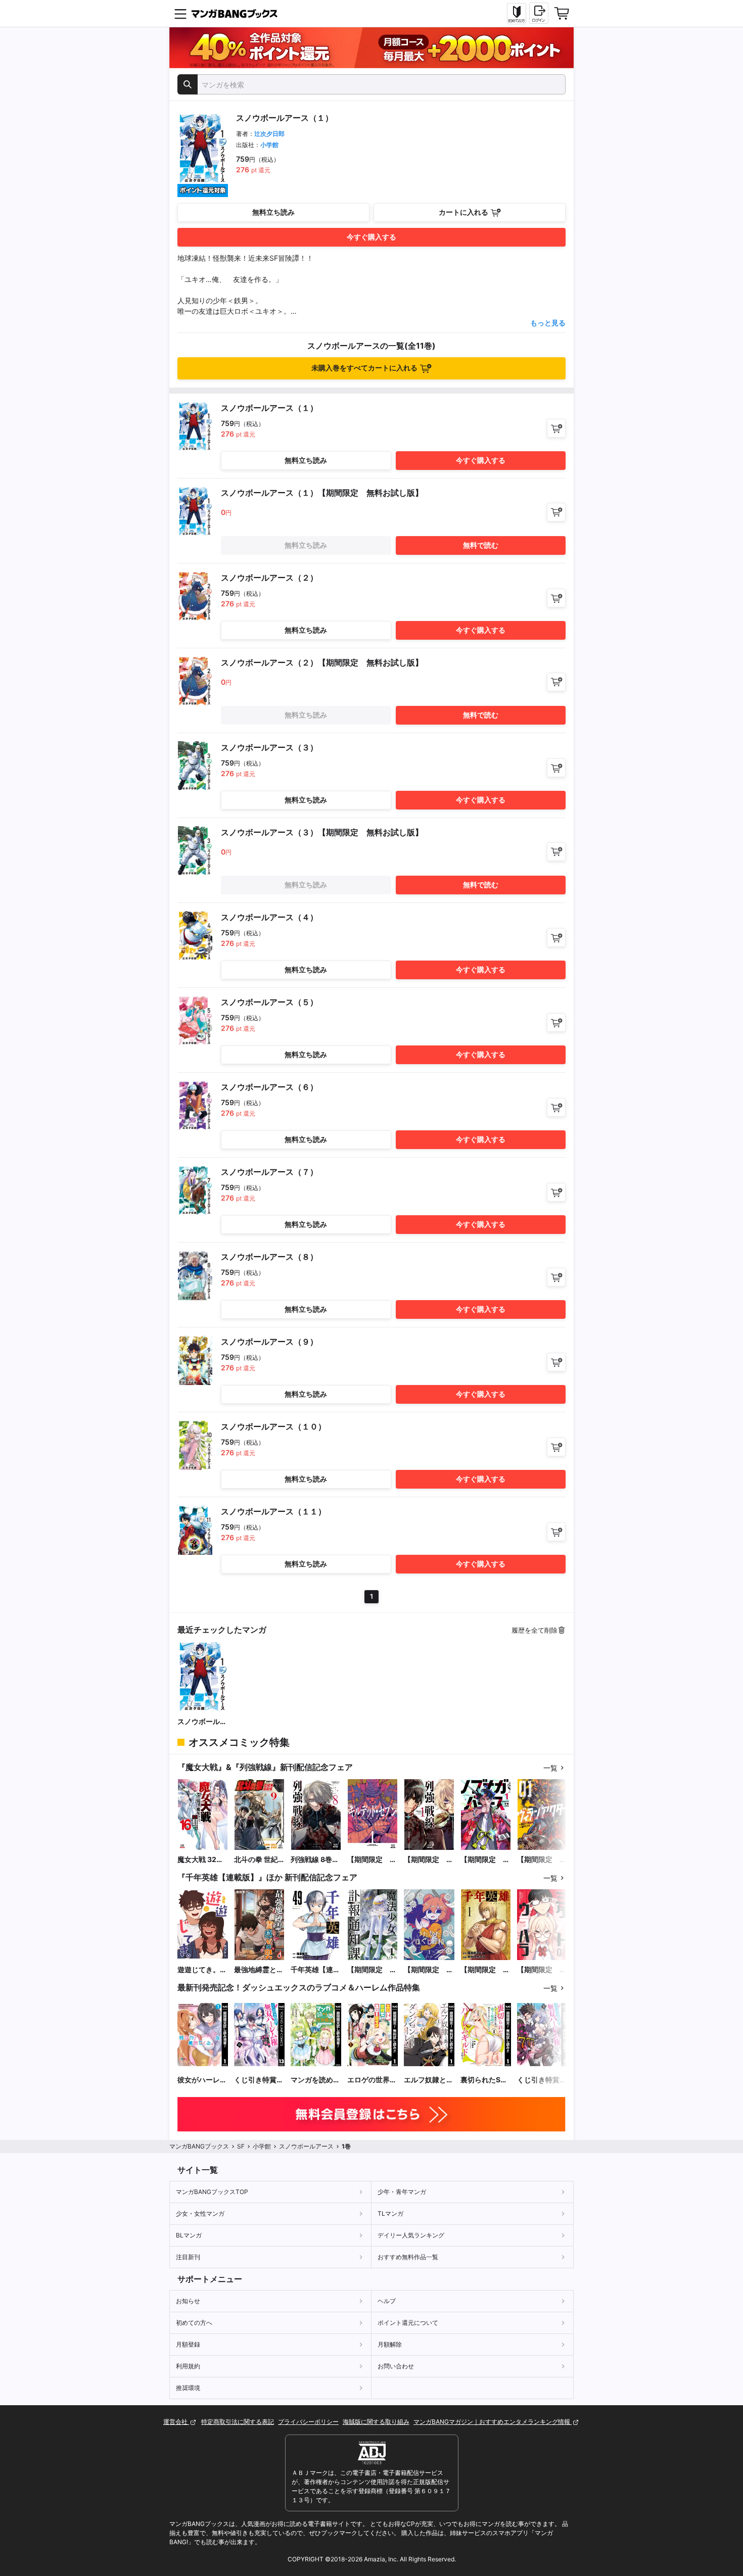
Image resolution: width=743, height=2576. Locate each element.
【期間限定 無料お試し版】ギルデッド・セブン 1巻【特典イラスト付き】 (372, 1860)
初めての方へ (194, 2323)
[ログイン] (539, 13)
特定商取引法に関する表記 (238, 2422)
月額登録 (188, 2344)
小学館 (269, 145)
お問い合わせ (396, 2366)
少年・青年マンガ (402, 2192)
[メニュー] (180, 14)
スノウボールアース (202, 1722)
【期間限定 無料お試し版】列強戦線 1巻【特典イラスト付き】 (429, 1860)
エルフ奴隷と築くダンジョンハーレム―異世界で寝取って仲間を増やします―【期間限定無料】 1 (429, 2080)
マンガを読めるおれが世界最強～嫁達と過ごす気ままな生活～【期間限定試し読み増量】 (315, 2080)
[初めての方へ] (517, 14)
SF (241, 2146)
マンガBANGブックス (199, 2146)
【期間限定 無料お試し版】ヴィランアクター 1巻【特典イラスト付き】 (542, 1860)
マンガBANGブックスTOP (212, 2192)
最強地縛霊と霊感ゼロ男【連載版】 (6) (259, 1970)
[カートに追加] (556, 428)
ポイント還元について (408, 2323)
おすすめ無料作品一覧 (408, 2257)
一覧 (550, 1768)
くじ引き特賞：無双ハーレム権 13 (259, 2080)
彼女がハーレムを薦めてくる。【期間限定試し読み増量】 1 (202, 2080)
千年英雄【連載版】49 (315, 1970)
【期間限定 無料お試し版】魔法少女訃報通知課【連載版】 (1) (372, 1970)
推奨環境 (188, 2388)
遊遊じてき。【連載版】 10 (200, 1970)
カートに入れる (463, 212)
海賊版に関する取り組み (376, 2422)
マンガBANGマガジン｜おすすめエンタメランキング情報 (493, 2422)
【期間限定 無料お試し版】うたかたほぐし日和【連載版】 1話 (429, 1970)
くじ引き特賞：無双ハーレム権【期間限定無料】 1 (542, 2080)
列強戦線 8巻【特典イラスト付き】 (315, 1860)
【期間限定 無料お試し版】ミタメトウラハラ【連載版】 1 (542, 1970)
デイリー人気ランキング (411, 2235)
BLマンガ (189, 2235)
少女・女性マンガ (200, 2213)
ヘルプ (387, 2301)
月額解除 (390, 2344)
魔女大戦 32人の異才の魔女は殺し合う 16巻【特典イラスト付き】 (202, 1860)
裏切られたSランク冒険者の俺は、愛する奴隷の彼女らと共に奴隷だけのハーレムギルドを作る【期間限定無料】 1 (485, 2080)
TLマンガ (390, 2213)
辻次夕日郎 (269, 134)
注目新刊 (188, 2257)
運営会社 (176, 2422)
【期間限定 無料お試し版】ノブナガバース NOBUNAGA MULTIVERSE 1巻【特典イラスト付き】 (485, 1860)
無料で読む (481, 545)
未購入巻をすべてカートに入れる (364, 368)
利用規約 (188, 2366)
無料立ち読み (273, 212)
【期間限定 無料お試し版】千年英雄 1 (485, 1970)
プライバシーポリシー (308, 2422)
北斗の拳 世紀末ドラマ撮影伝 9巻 (259, 1860)
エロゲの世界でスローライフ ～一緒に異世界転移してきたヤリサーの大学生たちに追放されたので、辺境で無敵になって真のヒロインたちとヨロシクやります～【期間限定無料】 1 (372, 2080)
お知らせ (188, 2301)
